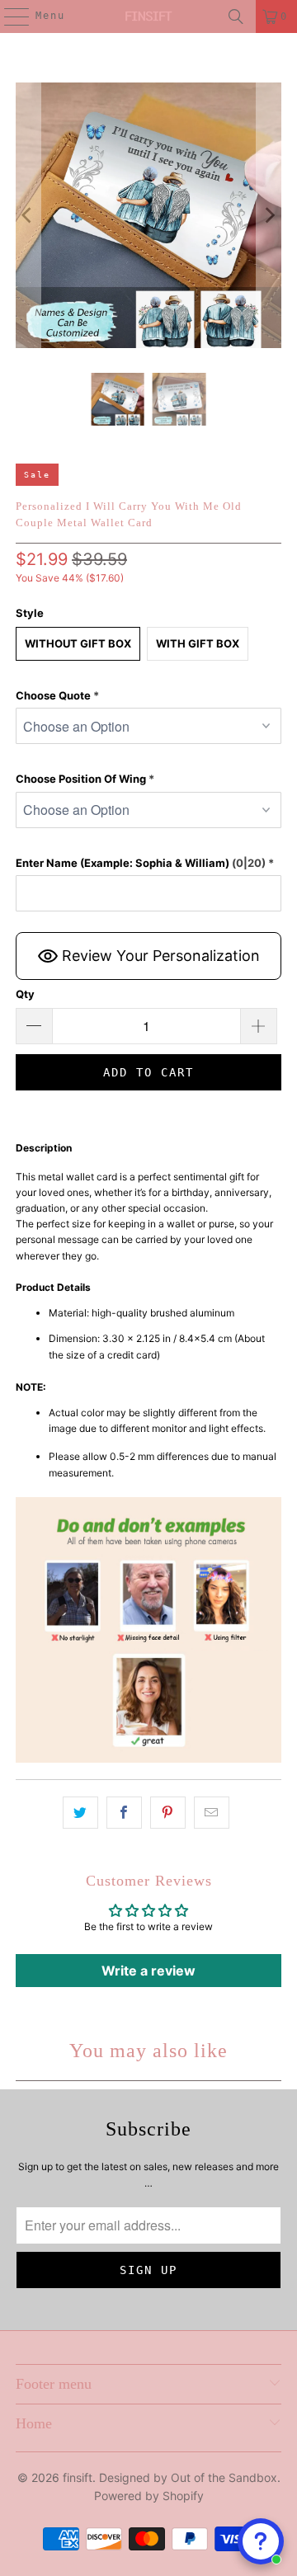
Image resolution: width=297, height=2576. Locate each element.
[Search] (236, 16)
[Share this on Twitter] (80, 1813)
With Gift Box (198, 643)
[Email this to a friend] (212, 1813)
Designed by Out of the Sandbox (188, 2477)
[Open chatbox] (261, 2541)
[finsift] (148, 16)
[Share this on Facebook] (124, 1813)
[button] (148, 696)
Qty (25, 994)
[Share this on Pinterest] (168, 1813)
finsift (78, 2477)
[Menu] (8, 16)
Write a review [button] (148, 1971)
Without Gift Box (78, 643)
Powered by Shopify (149, 2496)
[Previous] (28, 215)
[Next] (269, 215)
